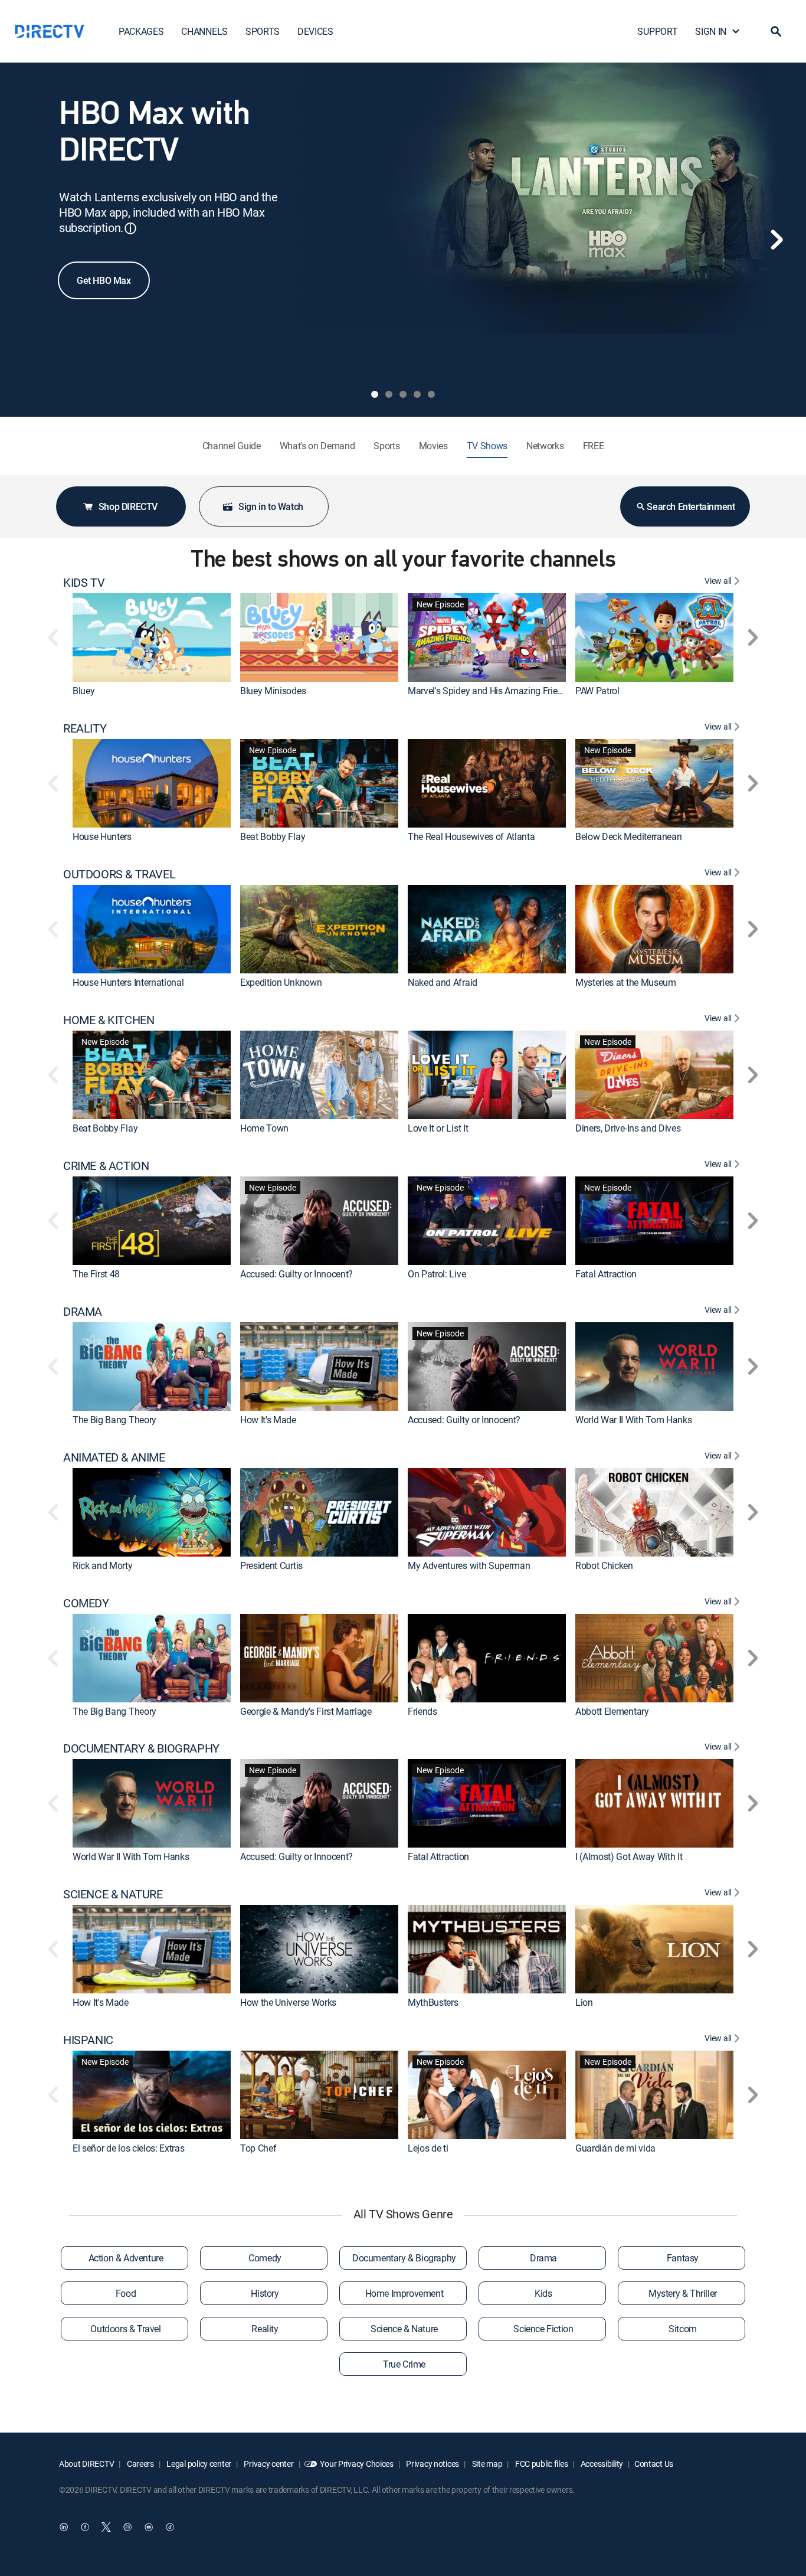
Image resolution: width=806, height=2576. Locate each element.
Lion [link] (584, 2002)
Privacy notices (432, 2464)
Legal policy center (198, 2464)
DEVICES (315, 31)
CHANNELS (204, 31)
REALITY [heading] (85, 728)
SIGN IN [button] (711, 31)
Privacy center (268, 2464)
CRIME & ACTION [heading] (106, 1166)
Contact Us (654, 2464)
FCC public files (540, 2464)
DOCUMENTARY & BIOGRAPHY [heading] (141, 1748)
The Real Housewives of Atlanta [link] (471, 836)
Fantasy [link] (683, 2258)
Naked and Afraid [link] (443, 982)
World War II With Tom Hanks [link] (633, 1420)
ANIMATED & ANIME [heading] (114, 1457)
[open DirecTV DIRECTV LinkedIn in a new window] (64, 2527)
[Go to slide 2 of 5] (389, 394)
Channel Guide (232, 446)
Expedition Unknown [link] (281, 982)
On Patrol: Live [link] (437, 1274)
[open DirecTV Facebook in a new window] (85, 2527)
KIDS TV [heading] (84, 583)
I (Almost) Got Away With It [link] (629, 1856)
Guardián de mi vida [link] (615, 2148)
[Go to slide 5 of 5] (431, 394)
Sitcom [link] (683, 2329)
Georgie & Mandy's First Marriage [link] (306, 1711)
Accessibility (601, 2464)
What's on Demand (317, 446)
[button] (776, 31)
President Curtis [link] (271, 1565)
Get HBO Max (104, 280)
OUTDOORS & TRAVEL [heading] (119, 874)
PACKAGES (141, 31)
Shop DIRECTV (128, 506)
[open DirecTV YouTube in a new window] (149, 2527)
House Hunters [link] (102, 836)
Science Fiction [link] (543, 2329)
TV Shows (487, 446)
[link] (152, 638)
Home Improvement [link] (404, 2293)
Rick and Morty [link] (103, 1565)
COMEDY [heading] (86, 1603)
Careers (140, 2464)
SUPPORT (657, 31)
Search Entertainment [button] (691, 506)
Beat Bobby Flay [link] (273, 836)
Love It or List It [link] (438, 1128)
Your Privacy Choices (356, 2464)
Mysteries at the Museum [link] (626, 982)
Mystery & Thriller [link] (683, 2293)
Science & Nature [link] (404, 2329)
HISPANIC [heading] (88, 2040)
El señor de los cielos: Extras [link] (128, 2148)
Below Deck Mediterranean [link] (628, 836)
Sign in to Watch (271, 506)
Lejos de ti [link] (428, 2148)
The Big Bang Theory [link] (114, 1420)
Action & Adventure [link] (126, 2258)
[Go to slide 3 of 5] (403, 394)
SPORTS (263, 31)
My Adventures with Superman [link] (469, 1565)
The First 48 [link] (96, 1274)
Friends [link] (422, 1711)
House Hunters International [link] (128, 982)
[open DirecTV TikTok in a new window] (170, 2527)
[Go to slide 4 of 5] (417, 394)
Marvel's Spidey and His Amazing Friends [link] (490, 691)
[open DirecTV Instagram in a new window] (127, 2527)
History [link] (265, 2293)
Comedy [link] (265, 2258)
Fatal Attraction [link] (606, 1274)
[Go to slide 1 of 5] (375, 394)
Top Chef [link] (258, 2148)
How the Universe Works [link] (288, 2002)
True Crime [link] (404, 2364)
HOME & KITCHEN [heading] (109, 1020)
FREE (594, 446)
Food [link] (126, 2293)
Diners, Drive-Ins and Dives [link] (628, 1128)
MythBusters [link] (433, 2002)
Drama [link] (543, 2258)
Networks (545, 446)
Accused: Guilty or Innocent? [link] (296, 1274)
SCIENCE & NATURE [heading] (113, 1894)
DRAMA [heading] (83, 1312)
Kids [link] (543, 2293)
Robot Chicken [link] (604, 1565)
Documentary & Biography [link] (404, 2258)
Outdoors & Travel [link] (125, 2329)
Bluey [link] (83, 691)
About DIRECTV (86, 2464)
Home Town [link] (264, 1128)
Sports (386, 446)
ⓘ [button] (130, 228)
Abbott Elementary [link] (612, 1711)
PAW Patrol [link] (597, 691)
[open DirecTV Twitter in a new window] (106, 2527)
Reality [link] (265, 2329)
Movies (433, 446)
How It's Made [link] (268, 1420)
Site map (486, 2464)
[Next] (776, 240)
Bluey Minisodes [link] (273, 691)
